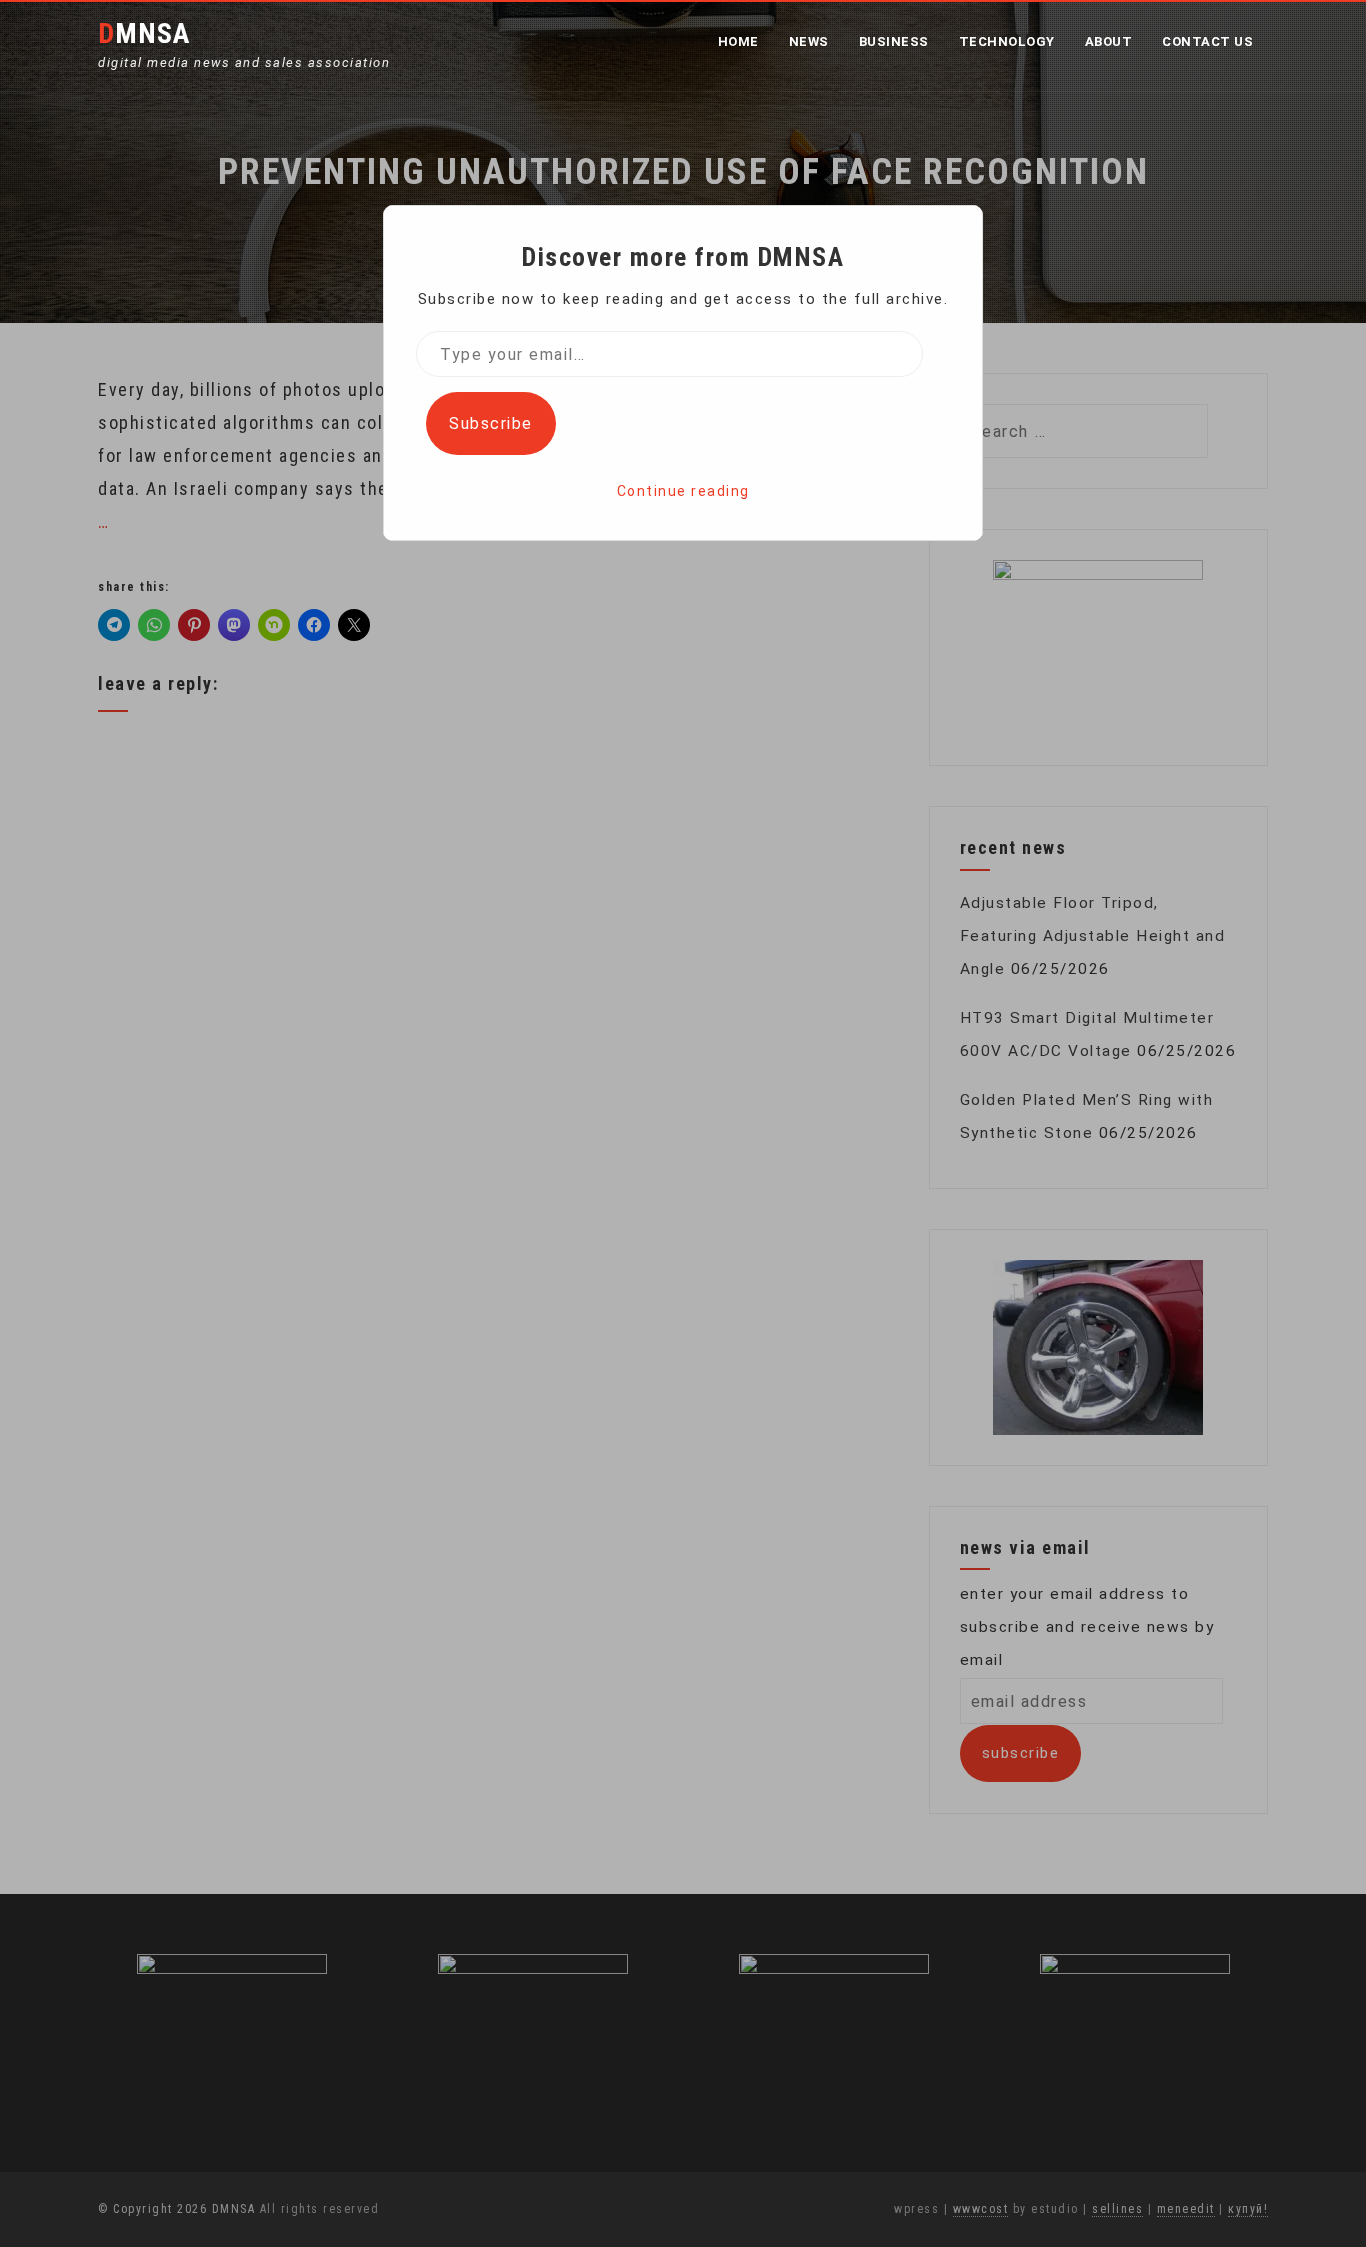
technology (1007, 41)
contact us (1207, 41)
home (738, 41)
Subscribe (491, 423)
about (1109, 41)
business (894, 41)
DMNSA (144, 33)
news (809, 41)
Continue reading (683, 491)
